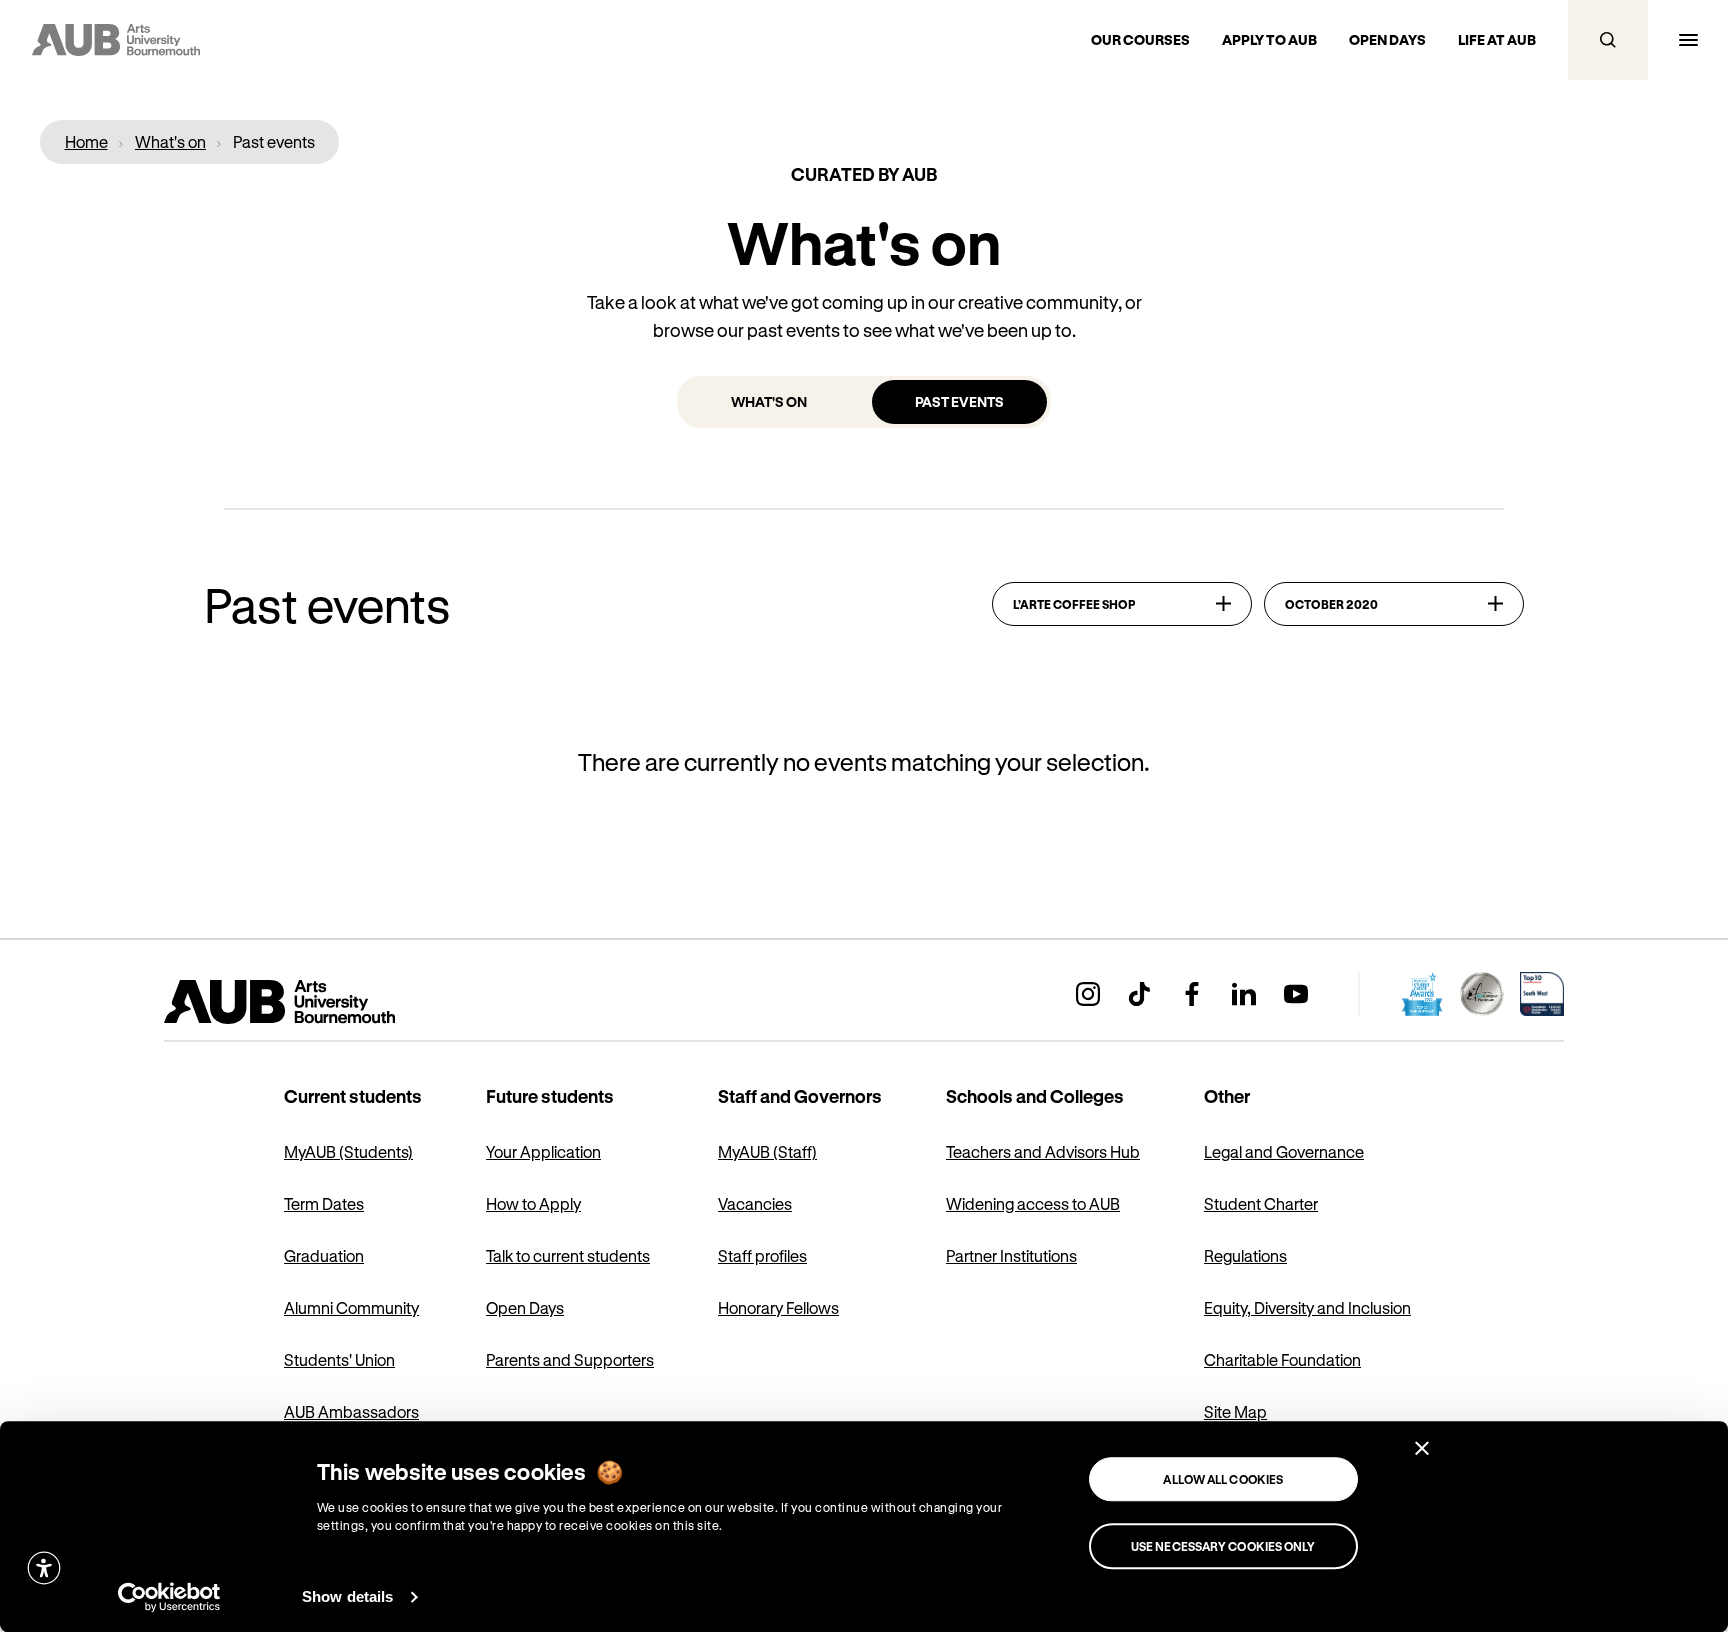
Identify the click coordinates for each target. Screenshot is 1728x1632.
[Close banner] (1422, 1448)
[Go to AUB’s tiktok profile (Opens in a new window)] (1140, 994)
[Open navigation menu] (1688, 40)
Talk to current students (568, 1255)
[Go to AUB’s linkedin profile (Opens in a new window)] (1244, 994)
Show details (347, 1596)
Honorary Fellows (778, 1307)
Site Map (1235, 1411)
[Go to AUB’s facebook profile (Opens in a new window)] (1192, 994)
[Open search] (1608, 40)
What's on (769, 401)
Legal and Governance (1284, 1151)
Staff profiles (762, 1255)
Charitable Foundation (1282, 1359)
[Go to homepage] (324, 1002)
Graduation (324, 1255)
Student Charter (1261, 1203)
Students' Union (339, 1359)
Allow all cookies (1223, 1479)
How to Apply (533, 1203)
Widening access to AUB (1033, 1203)
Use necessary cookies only (1223, 1546)
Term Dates (324, 1203)
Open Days (525, 1307)
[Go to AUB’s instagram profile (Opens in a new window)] (1088, 994)
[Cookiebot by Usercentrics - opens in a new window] (169, 1597)
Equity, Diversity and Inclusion (1307, 1307)
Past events (959, 401)
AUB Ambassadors (351, 1411)
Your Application (543, 1151)
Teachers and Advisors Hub (1043, 1151)
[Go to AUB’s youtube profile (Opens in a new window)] (1296, 994)
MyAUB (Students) (348, 1151)
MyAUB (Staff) (767, 1151)
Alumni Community (351, 1307)
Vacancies (755, 1203)
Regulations (1245, 1255)
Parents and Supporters (570, 1359)
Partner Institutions (1011, 1255)
